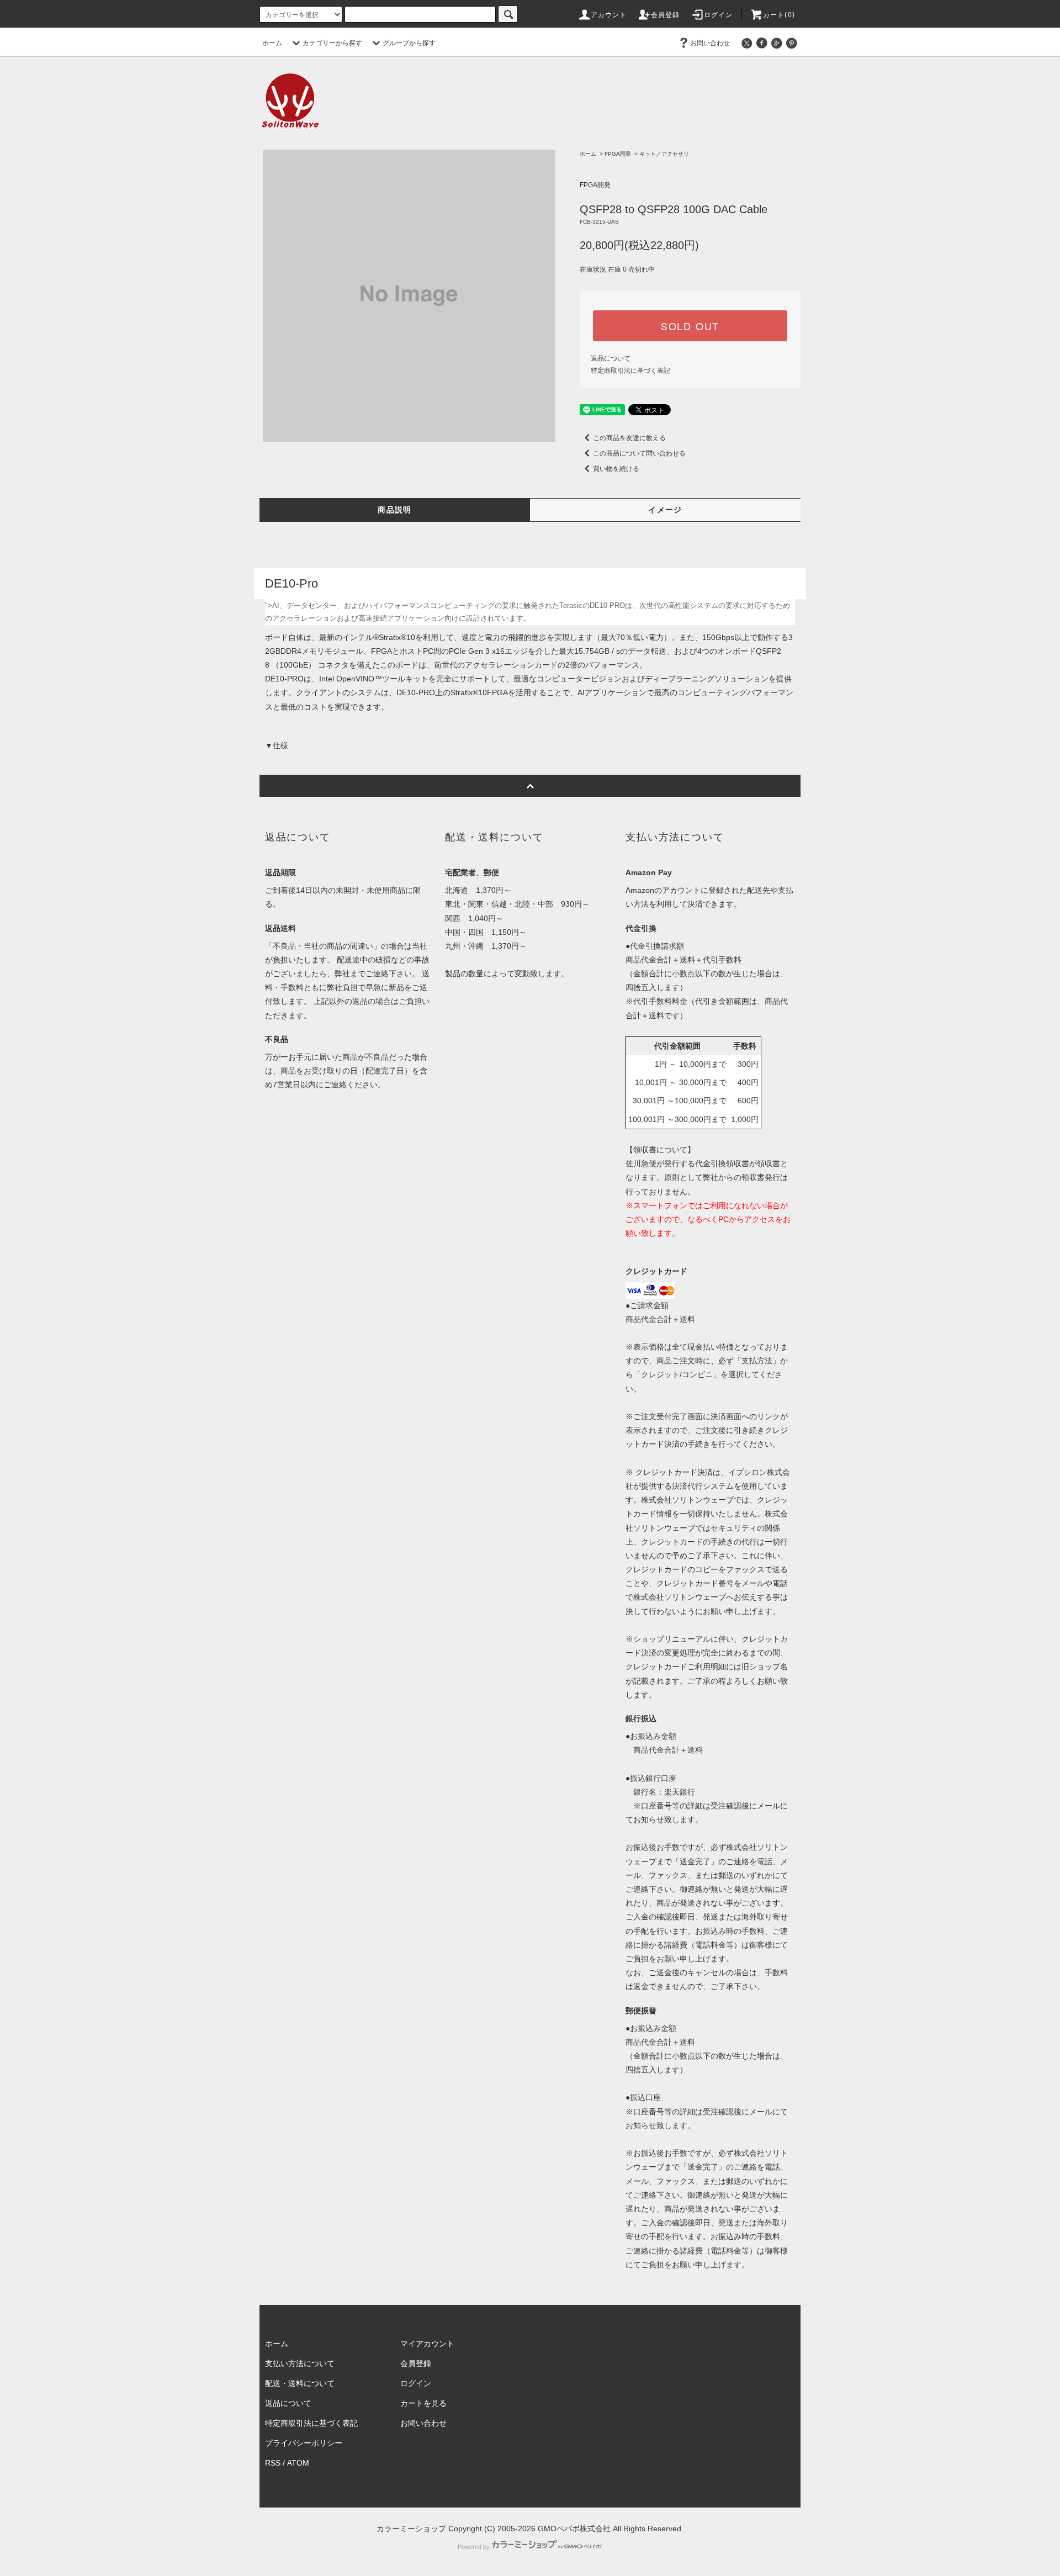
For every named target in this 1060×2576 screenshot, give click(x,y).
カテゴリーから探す (332, 43)
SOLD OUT (690, 326)
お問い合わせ (710, 43)
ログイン (719, 15)
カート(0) (779, 15)
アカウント (609, 15)
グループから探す (409, 43)
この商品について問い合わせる (639, 453)
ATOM (298, 2463)
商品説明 (395, 510)
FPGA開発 (618, 154)
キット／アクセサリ (664, 154)
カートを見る (423, 2403)
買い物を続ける (616, 469)
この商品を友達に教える (629, 438)
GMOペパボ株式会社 (574, 2529)
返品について (611, 358)
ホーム (272, 43)
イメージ (665, 510)
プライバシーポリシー (304, 2443)
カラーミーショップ (411, 2529)
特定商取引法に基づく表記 (630, 371)
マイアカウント (427, 2344)
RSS (273, 2463)
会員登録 (666, 15)
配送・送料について (300, 2383)
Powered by (474, 2547)
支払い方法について (300, 2363)
